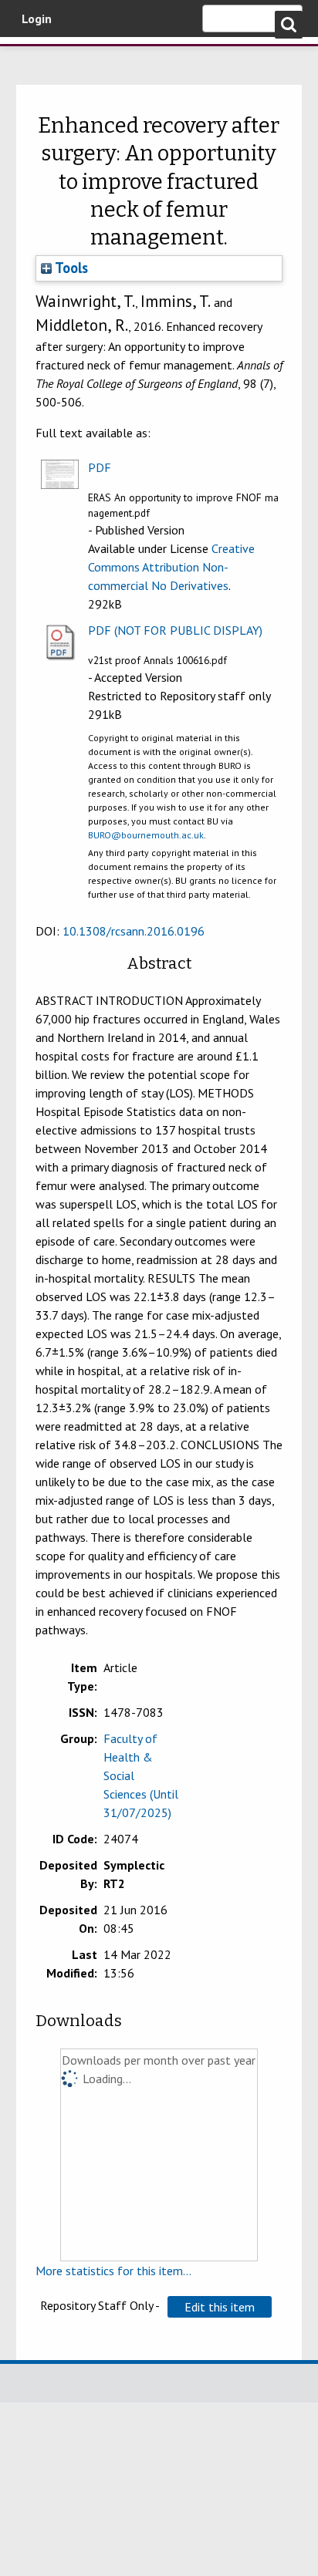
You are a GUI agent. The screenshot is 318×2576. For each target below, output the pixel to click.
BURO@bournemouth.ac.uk (146, 835)
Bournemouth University (35, 58)
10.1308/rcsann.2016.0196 (134, 931)
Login (37, 19)
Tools (70, 268)
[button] (220, 2307)
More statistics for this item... (113, 2271)
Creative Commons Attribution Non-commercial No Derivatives (171, 567)
